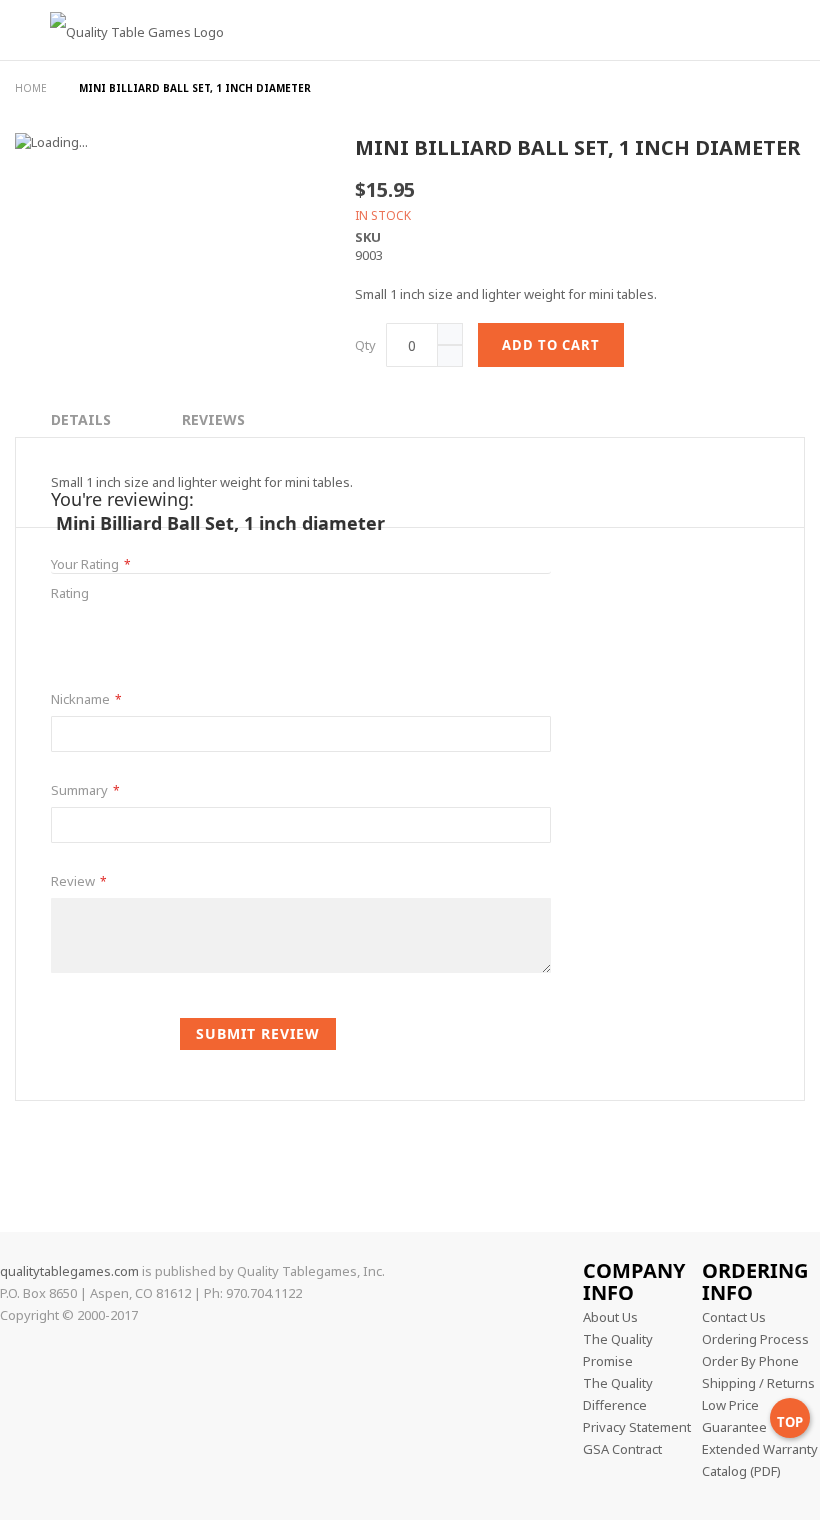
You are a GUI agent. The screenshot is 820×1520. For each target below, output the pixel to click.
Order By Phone (750, 1361)
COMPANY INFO (634, 1281)
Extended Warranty (760, 1449)
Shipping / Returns (758, 1383)
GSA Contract (622, 1449)
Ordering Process (755, 1339)
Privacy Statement (637, 1427)
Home (32, 88)
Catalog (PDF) (741, 1471)
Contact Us (734, 1317)
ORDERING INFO (755, 1281)
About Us (610, 1317)
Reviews (213, 419)
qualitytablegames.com (69, 1271)
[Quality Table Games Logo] (122, 63)
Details (81, 419)
